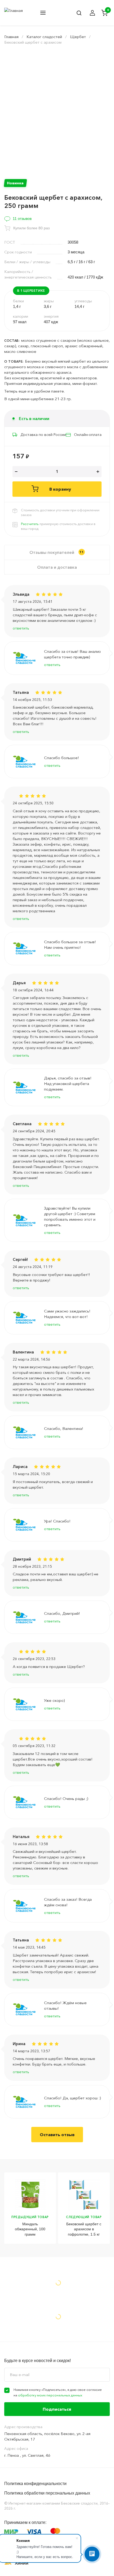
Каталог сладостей (44, 37)
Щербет (78, 37)
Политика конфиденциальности (35, 2484)
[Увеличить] (98, 472)
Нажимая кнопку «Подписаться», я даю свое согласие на (58, 2392)
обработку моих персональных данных (50, 2395)
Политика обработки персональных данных (47, 2493)
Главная (11, 37)
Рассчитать (30, 524)
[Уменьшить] (16, 472)
